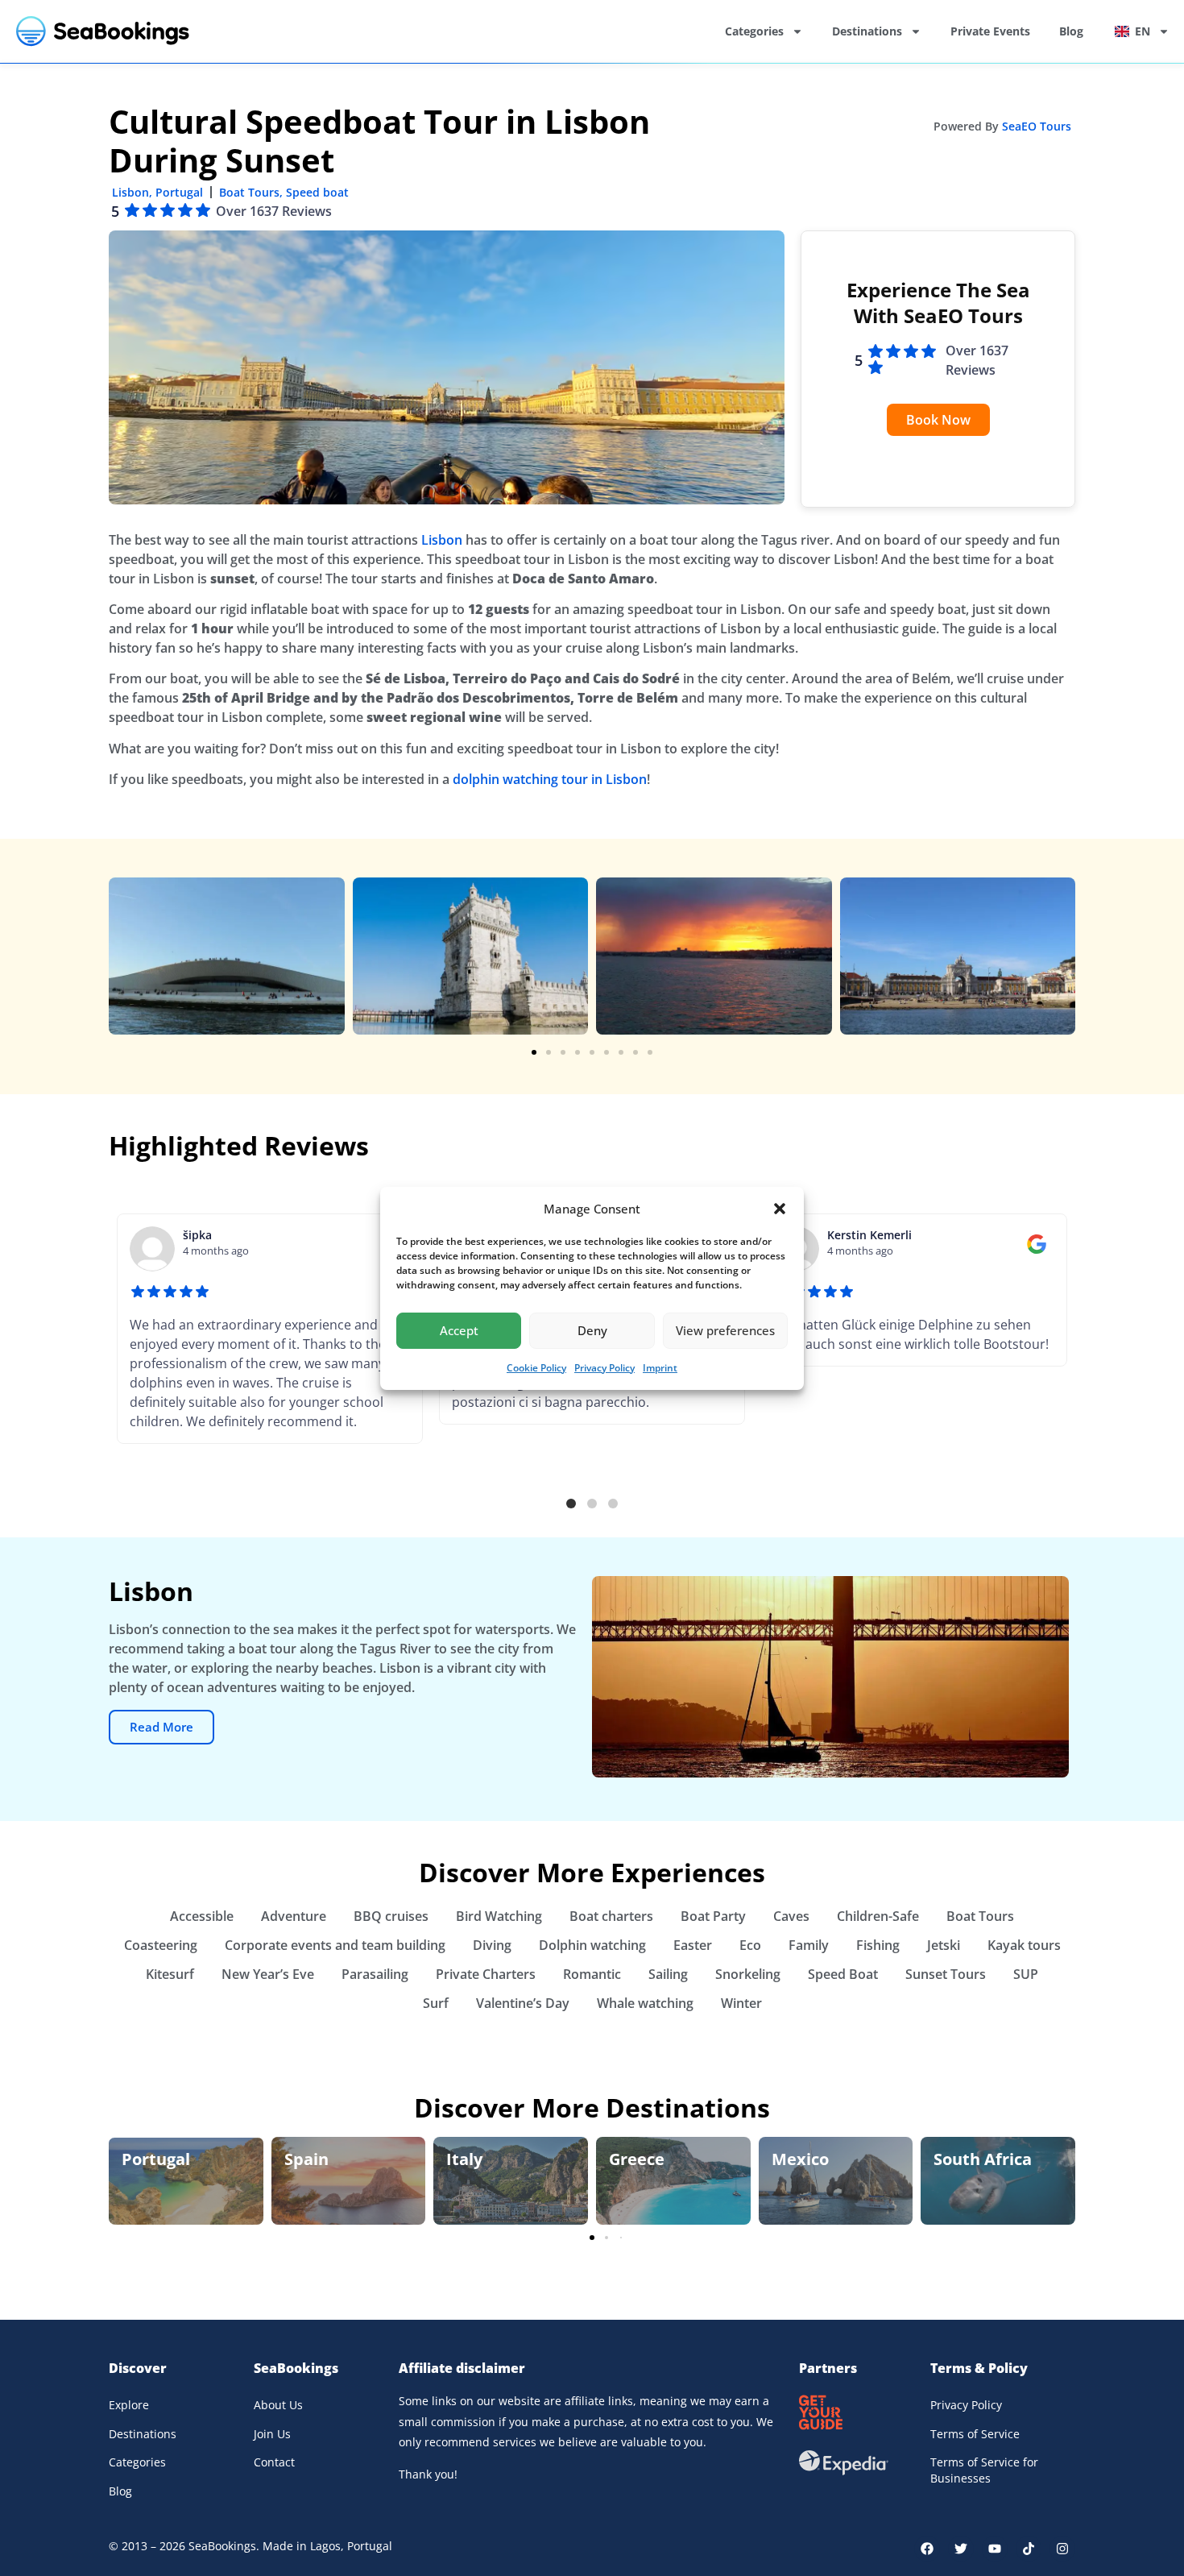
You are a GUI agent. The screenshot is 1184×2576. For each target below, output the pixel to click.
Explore (129, 2405)
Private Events (990, 31)
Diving (492, 1945)
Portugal (179, 192)
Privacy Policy (604, 1368)
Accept (459, 1330)
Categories (754, 31)
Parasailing (375, 1974)
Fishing (878, 1945)
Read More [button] (161, 1727)
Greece (637, 2159)
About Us (278, 2405)
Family (809, 1945)
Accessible (202, 1916)
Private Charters (486, 1974)
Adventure (294, 1916)
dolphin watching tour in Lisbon (550, 779)
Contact (274, 2462)
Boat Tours (249, 192)
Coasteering (161, 1945)
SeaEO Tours (1037, 126)
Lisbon (130, 192)
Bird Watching (499, 1916)
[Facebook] (927, 2549)
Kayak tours (1024, 1945)
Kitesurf (170, 1974)
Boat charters (611, 1916)
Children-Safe (878, 1916)
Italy (464, 2159)
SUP (1026, 1974)
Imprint (660, 1368)
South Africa (983, 2159)
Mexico (800, 2159)
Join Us (272, 2434)
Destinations (867, 31)
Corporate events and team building (335, 1945)
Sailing (668, 1974)
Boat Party (713, 1916)
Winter (741, 2003)
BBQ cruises (391, 1916)
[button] (780, 1209)
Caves (791, 1916)
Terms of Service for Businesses (984, 2470)
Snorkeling (748, 1974)
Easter (693, 1945)
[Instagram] (1062, 2549)
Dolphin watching (592, 1945)
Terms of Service (975, 2434)
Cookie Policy (536, 1368)
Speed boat (317, 192)
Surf (436, 2003)
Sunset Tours (946, 1974)
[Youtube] (995, 2549)
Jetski (944, 1945)
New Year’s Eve (268, 1974)
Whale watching (645, 2003)
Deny (592, 1330)
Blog (1071, 31)
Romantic (592, 1974)
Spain (306, 2159)
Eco (750, 1945)
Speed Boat (843, 1974)
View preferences (725, 1330)
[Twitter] (961, 2549)
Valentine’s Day (523, 2003)
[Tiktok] (1029, 2549)
